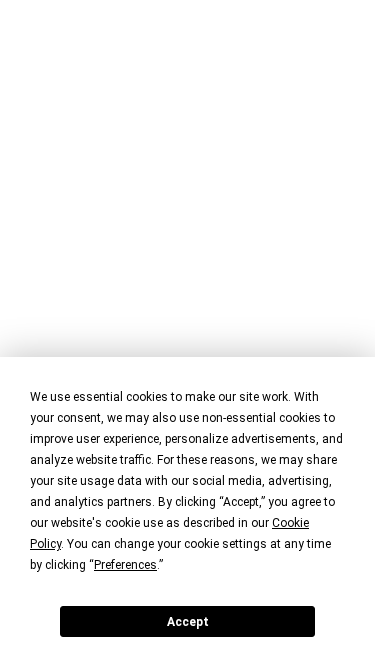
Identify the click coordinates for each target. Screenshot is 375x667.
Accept (188, 622)
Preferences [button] (125, 565)
